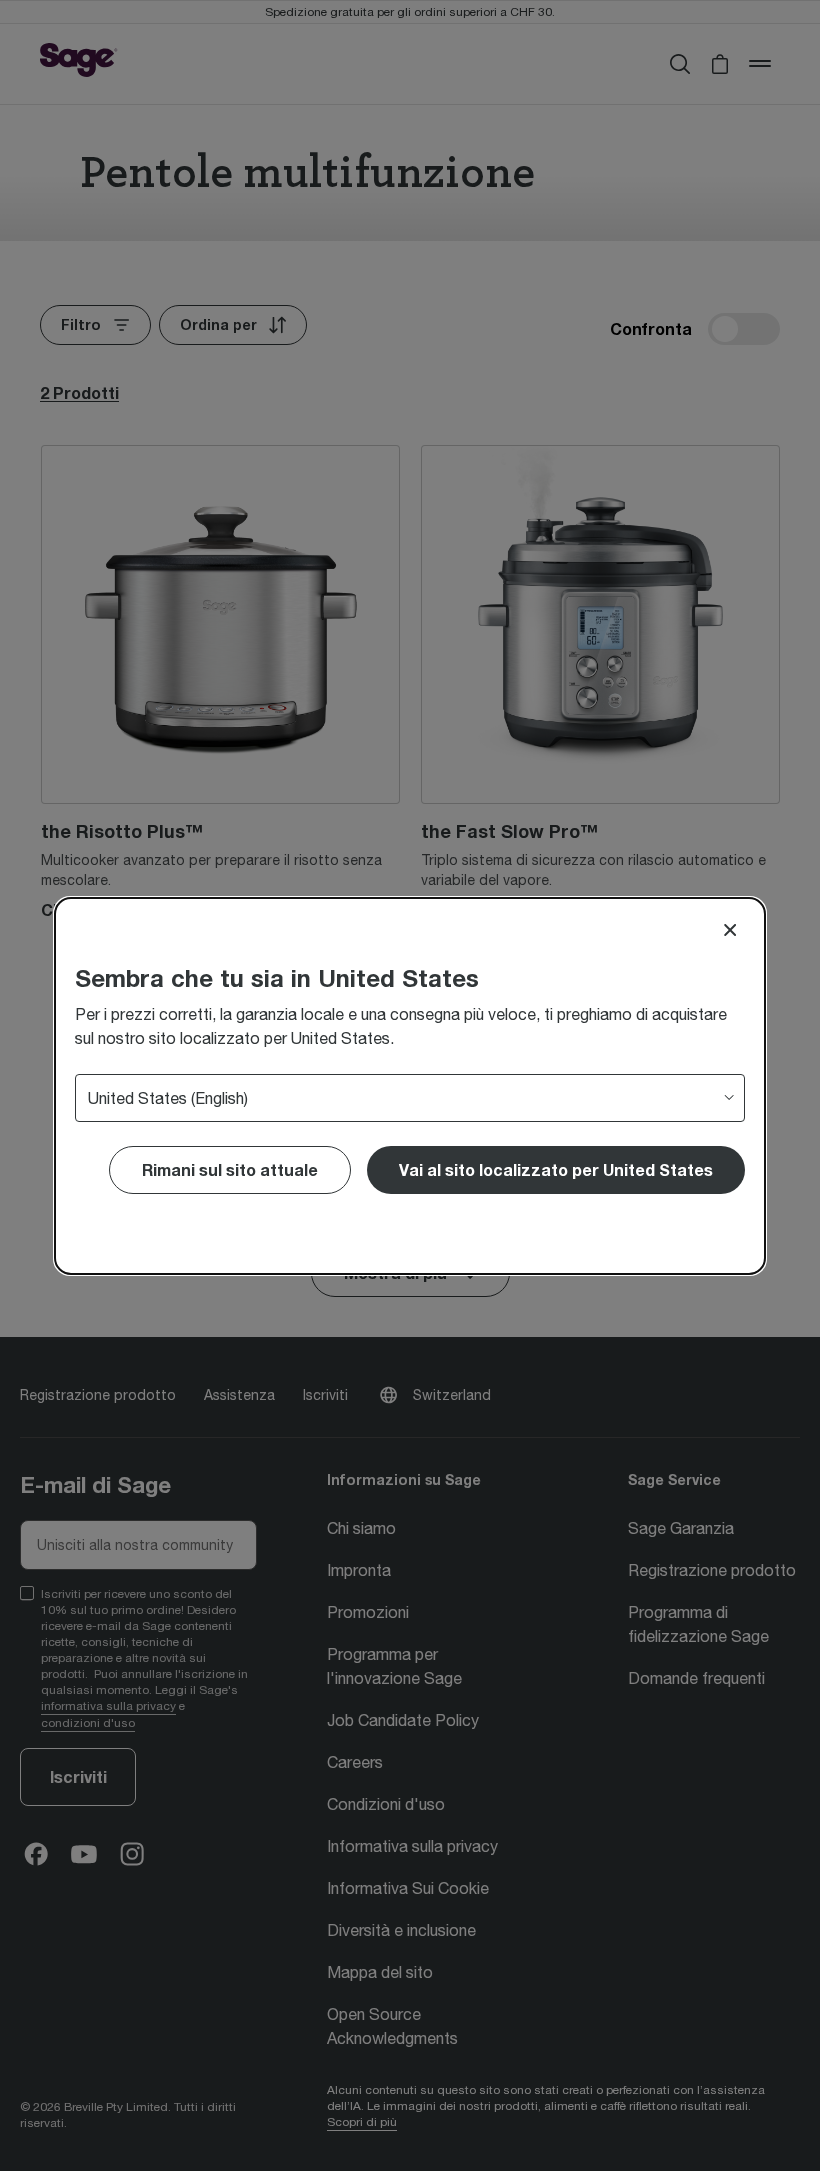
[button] (556, 1170)
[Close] (730, 930)
